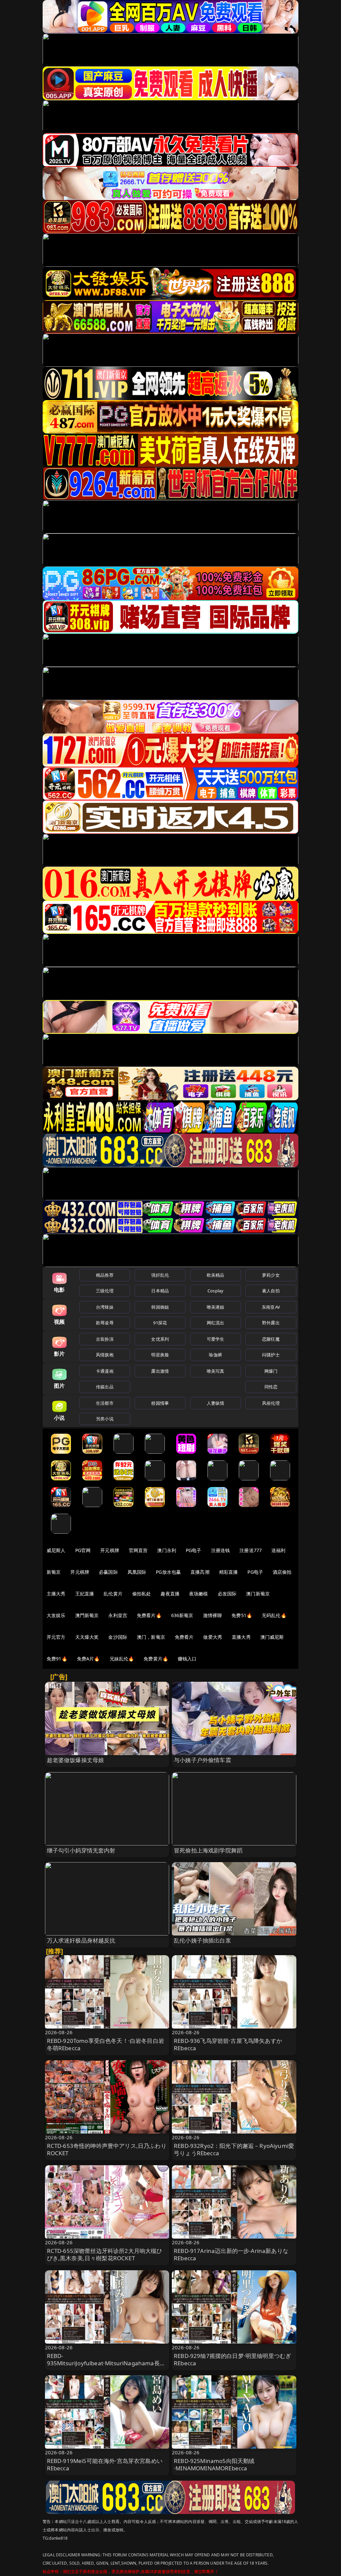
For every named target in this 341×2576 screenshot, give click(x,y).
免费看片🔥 (149, 1615)
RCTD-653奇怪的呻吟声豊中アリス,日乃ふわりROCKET (107, 2149)
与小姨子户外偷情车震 (202, 1760)
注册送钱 (221, 1550)
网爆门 (271, 1371)
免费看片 (184, 1637)
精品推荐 (105, 1275)
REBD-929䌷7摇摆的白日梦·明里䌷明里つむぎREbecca (232, 2359)
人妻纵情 (216, 1403)
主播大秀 (56, 1594)
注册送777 (251, 1550)
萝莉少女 (271, 1275)
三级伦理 (105, 1291)
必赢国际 (108, 1572)
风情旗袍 (105, 1355)
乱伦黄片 (113, 1594)
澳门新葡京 (258, 1594)
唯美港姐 (216, 1307)
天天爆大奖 (87, 1637)
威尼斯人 (56, 1550)
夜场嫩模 (199, 1594)
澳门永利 (167, 1550)
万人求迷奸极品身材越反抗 (81, 1940)
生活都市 (105, 1403)
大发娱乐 (56, 1615)
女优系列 (160, 1339)
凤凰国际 (137, 1572)
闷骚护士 (271, 1355)
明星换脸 (160, 1355)
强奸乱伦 (160, 1275)
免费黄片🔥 (156, 1659)
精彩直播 (229, 1572)
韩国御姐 (160, 1307)
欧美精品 (216, 1275)
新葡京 (54, 1572)
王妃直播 (85, 1594)
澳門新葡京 (87, 1615)
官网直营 (138, 1550)
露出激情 (160, 1371)
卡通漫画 (105, 1371)
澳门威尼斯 (272, 1637)
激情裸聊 (213, 1615)
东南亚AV (271, 1307)
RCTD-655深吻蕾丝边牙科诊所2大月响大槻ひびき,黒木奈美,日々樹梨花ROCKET (105, 2254)
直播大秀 (241, 1637)
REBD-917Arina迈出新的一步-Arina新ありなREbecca (231, 2254)
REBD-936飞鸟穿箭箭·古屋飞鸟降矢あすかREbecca (228, 2044)
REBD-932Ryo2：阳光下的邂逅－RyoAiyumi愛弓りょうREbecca (234, 2149)
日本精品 (160, 1291)
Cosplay (215, 1291)
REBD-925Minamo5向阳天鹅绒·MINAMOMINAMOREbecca (214, 2464)
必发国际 (227, 1594)
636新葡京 (182, 1615)
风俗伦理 (271, 1403)
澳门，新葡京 (151, 1637)
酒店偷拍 (282, 1572)
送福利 (278, 1550)
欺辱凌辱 (105, 1323)
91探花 (160, 1323)
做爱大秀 (213, 1637)
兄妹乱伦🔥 (122, 1659)
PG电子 (194, 1550)
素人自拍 (271, 1291)
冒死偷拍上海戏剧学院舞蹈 (208, 1850)
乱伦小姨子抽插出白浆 (202, 1940)
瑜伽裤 (215, 1355)
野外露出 (271, 1323)
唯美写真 (216, 1371)
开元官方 (56, 1637)
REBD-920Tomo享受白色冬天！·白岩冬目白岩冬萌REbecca (106, 2044)
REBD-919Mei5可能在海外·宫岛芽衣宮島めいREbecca (105, 2464)
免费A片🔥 (88, 1659)
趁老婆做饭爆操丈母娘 (76, 1760)
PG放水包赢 (168, 1572)
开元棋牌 (110, 1550)
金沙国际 (118, 1637)
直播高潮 (200, 1572)
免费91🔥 (57, 1659)
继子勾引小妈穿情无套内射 (81, 1850)
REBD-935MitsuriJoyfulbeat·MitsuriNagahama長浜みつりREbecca (106, 2363)
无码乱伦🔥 (274, 1615)
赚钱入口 (187, 1659)
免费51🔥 (242, 1615)
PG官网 (83, 1550)
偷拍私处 (142, 1594)
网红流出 (216, 1323)
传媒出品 (105, 1387)
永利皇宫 (118, 1615)
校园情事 (160, 1403)
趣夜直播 (170, 1594)
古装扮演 (105, 1339)
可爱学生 (216, 1339)
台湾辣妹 (105, 1307)
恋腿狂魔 (271, 1339)
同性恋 (271, 1387)
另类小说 (105, 1419)
